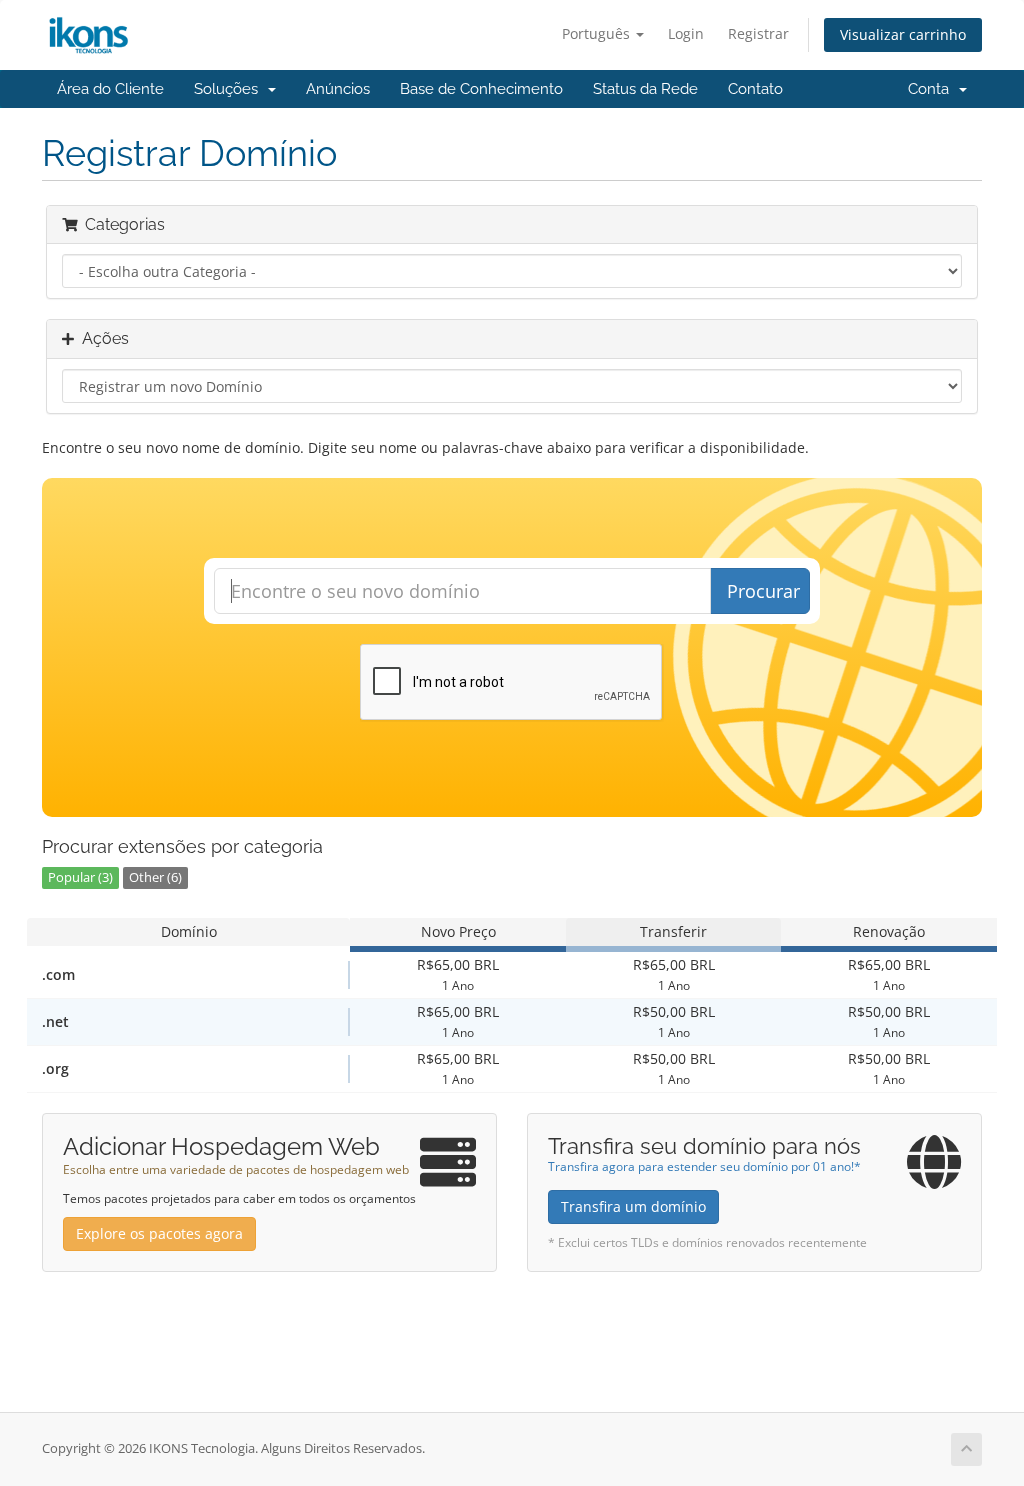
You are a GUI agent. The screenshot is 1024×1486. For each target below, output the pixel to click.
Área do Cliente (110, 89)
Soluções (230, 89)
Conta (932, 89)
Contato (755, 89)
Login (686, 33)
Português (598, 33)
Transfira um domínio (633, 1206)
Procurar (763, 591)
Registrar (758, 33)
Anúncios (338, 89)
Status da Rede (645, 89)
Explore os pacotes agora (159, 1233)
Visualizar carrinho (903, 34)
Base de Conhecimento (481, 89)
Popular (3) (80, 877)
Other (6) (155, 877)
